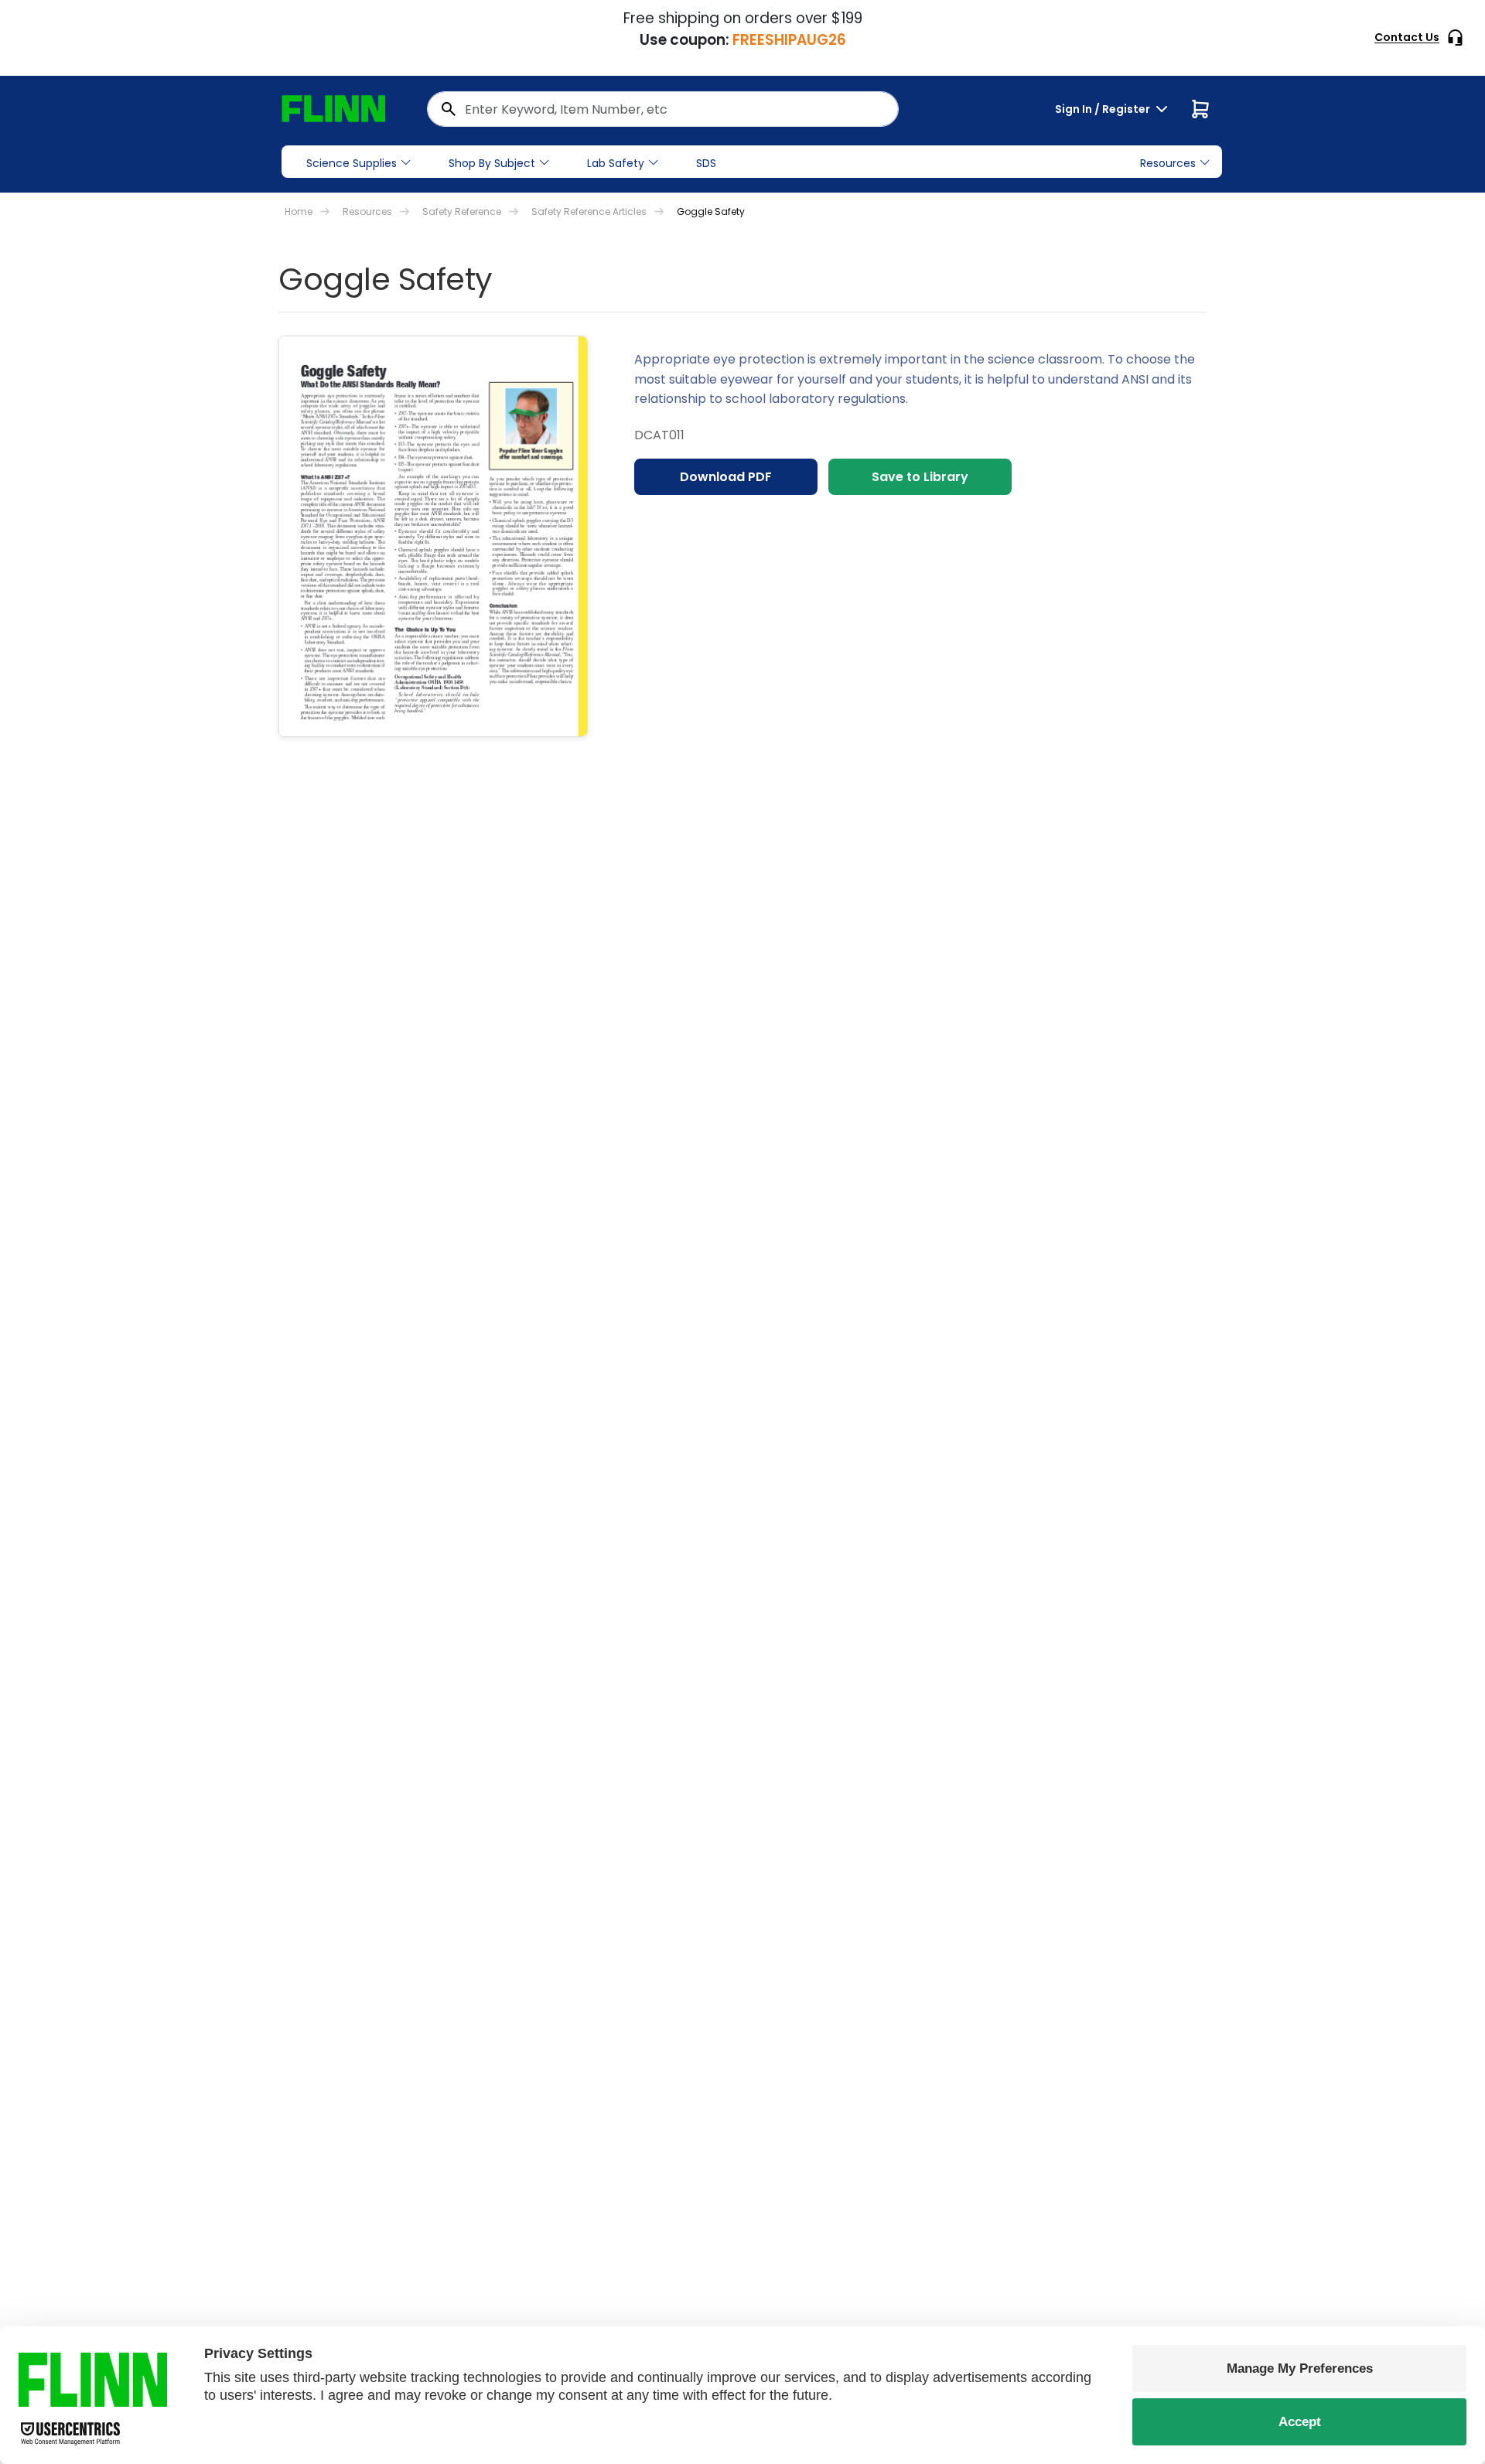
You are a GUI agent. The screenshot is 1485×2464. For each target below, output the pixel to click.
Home (299, 212)
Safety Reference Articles (589, 212)
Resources (367, 212)
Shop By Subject (492, 163)
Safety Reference (462, 212)
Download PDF (726, 477)
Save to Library (920, 477)
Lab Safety (616, 163)
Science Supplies (352, 163)
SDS (706, 163)
